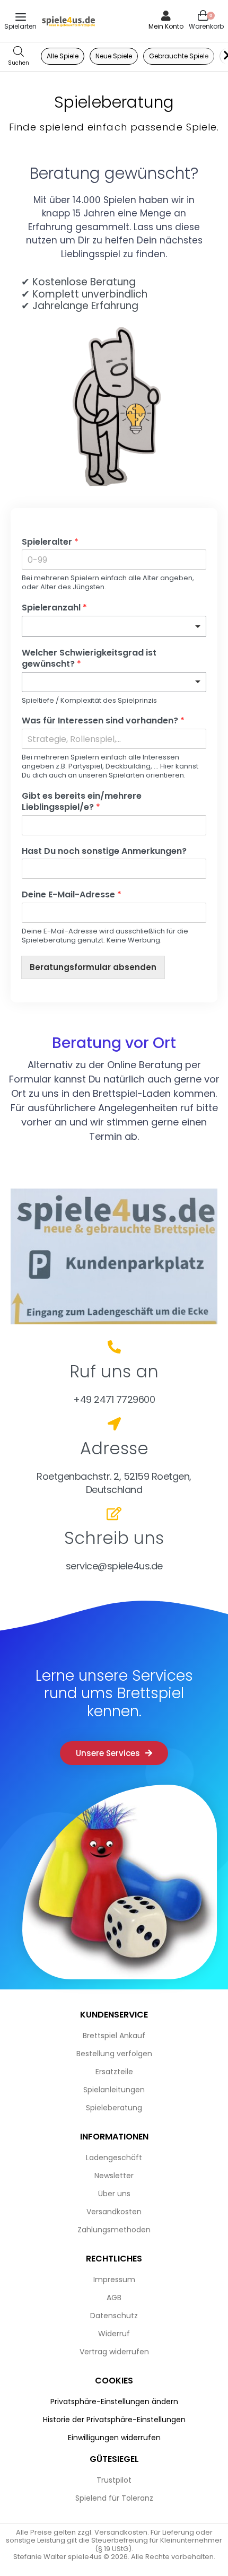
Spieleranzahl (54, 608)
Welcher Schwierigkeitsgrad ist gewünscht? (89, 659)
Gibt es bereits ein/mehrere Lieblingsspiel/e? (82, 802)
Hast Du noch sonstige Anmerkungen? (104, 852)
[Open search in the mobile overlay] (19, 56)
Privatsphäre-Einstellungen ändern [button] (114, 2402)
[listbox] (114, 682)
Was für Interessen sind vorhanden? (103, 721)
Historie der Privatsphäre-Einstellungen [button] (114, 2420)
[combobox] (114, 626)
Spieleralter (50, 542)
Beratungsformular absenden (93, 967)
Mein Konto (166, 26)
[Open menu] (21, 17)
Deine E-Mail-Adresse (72, 895)
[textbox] (109, 626)
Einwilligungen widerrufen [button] (114, 2438)
